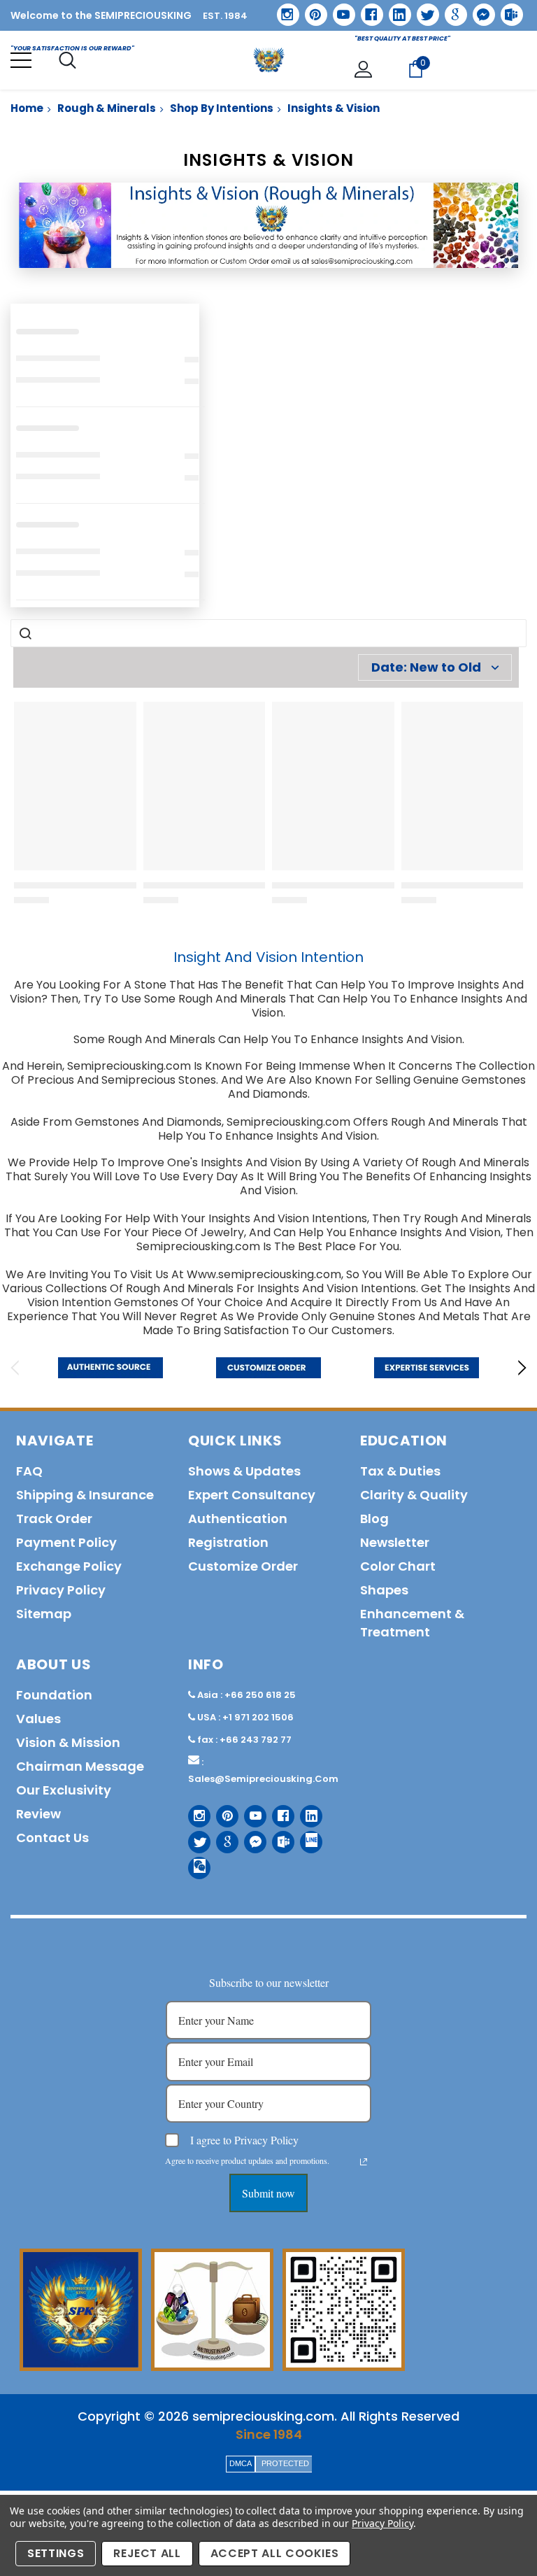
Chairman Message (80, 1766)
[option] (110, 1368)
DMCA (241, 2463)
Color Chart (398, 1566)
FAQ (29, 1471)
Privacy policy (61, 1590)
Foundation (54, 1695)
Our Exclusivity (64, 1790)
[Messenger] (479, 10)
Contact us (52, 1838)
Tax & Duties (400, 1471)
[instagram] (283, 9)
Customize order (243, 1566)
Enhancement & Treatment (412, 1623)
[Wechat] (194, 1863)
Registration (228, 1542)
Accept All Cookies (275, 2553)
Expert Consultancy (252, 1495)
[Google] (451, 10)
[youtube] (339, 10)
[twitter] (423, 10)
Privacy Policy (382, 2523)
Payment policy (66, 1542)
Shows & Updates (244, 1471)
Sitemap (44, 1614)
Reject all (147, 2553)
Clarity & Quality (414, 1495)
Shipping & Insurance (85, 1495)
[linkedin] (395, 10)
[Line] (306, 1837)
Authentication (238, 1519)
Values (38, 1719)
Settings (56, 2553)
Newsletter (395, 1542)
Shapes (384, 1590)
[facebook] (367, 9)
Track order (54, 1519)
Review (38, 1814)
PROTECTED (285, 2463)
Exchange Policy (69, 1566)
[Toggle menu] (21, 60)
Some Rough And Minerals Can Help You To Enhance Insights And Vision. (269, 1039)
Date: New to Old (426, 667)
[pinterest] (311, 10)
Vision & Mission (68, 1742)
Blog (374, 1519)
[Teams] (507, 10)
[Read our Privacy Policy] (364, 2162)
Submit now (268, 2193)
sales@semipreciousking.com (263, 1779)
